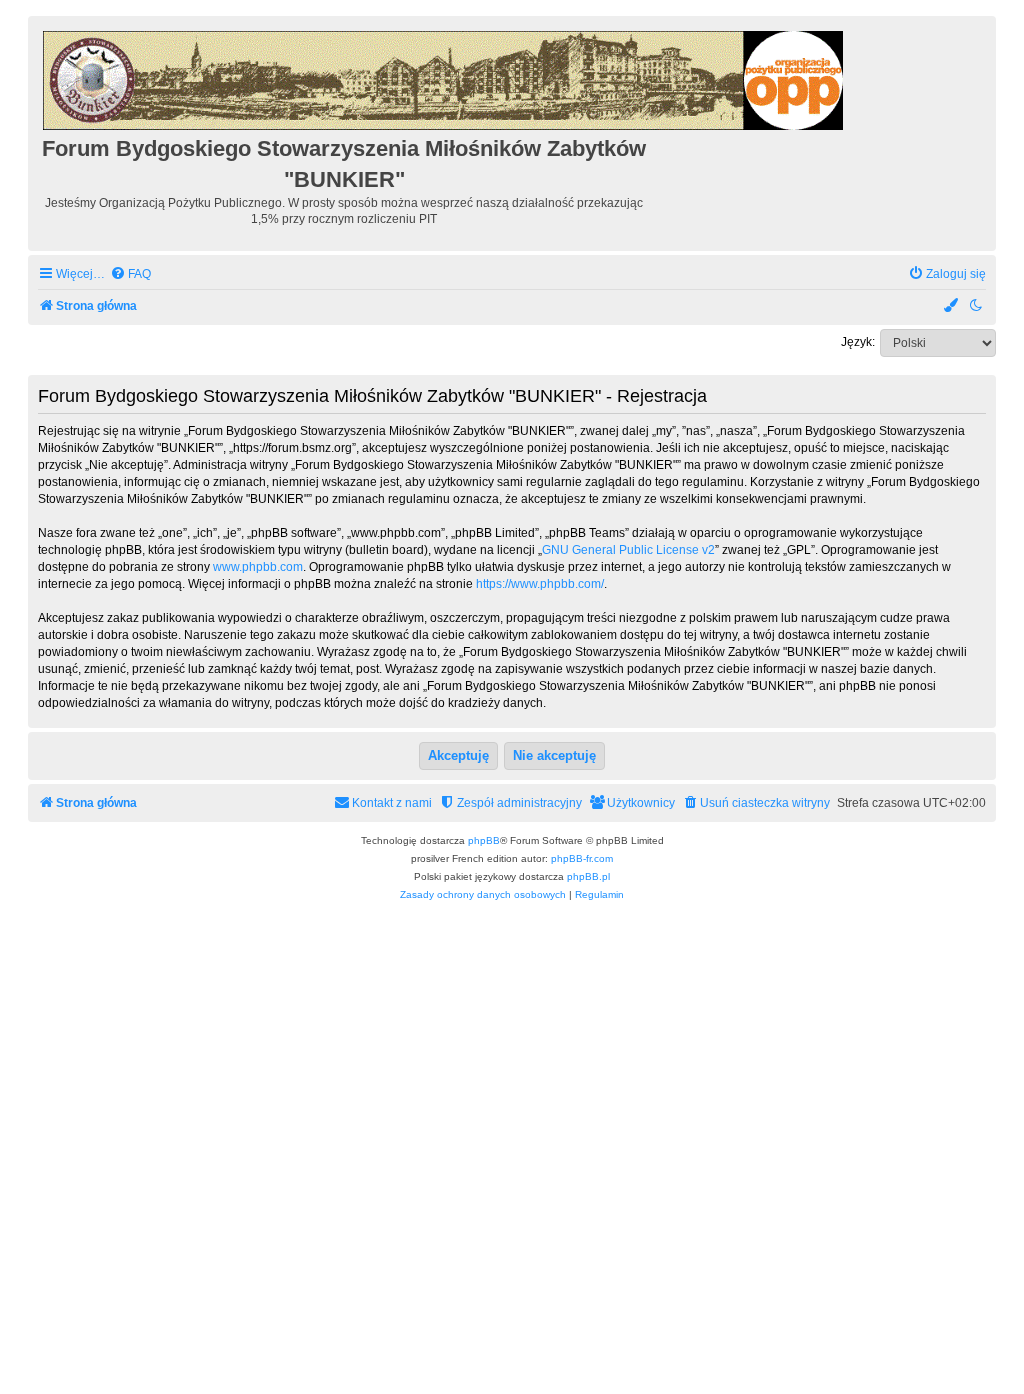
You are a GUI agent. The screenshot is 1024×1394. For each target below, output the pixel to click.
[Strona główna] (444, 77)
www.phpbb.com (258, 567)
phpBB (484, 840)
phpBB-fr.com (582, 858)
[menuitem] (130, 274)
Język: (858, 342)
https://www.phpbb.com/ (540, 584)
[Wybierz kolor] (952, 306)
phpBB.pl (588, 876)
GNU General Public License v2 (628, 550)
